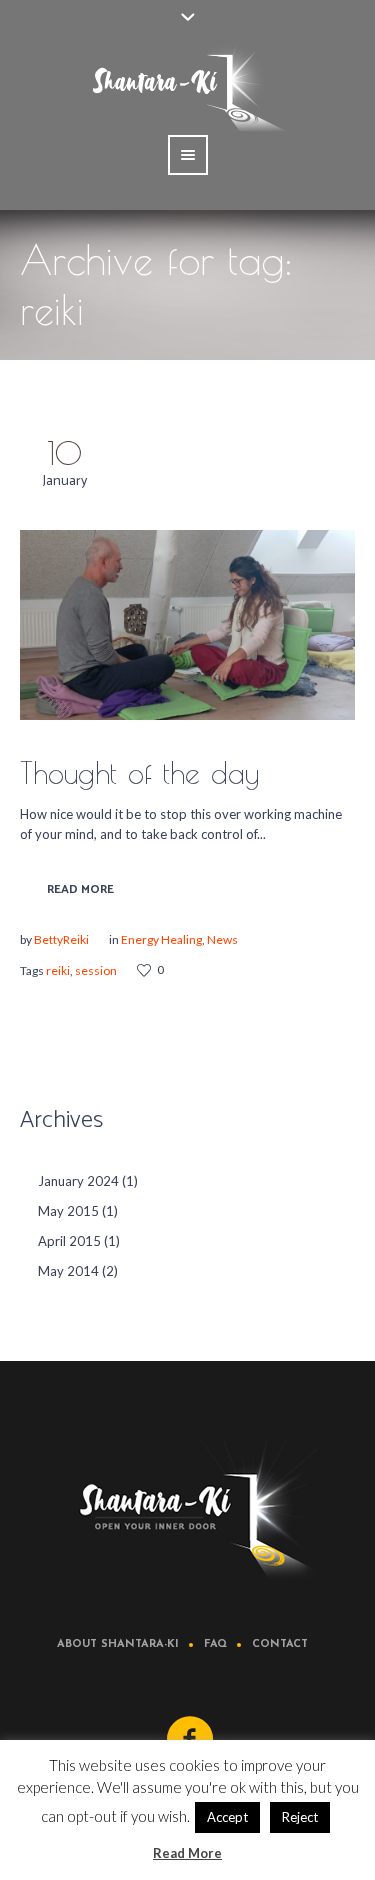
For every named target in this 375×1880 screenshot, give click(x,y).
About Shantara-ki (118, 1644)
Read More (80, 889)
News (222, 939)
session (96, 970)
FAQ (215, 1644)
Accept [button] (227, 1817)
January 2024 (78, 1181)
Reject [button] (300, 1817)
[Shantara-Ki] (188, 1510)
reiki (58, 970)
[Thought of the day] (187, 625)
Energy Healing (161, 939)
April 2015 (69, 1241)
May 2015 (68, 1211)
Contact (280, 1644)
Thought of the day (139, 772)
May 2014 (68, 1271)
